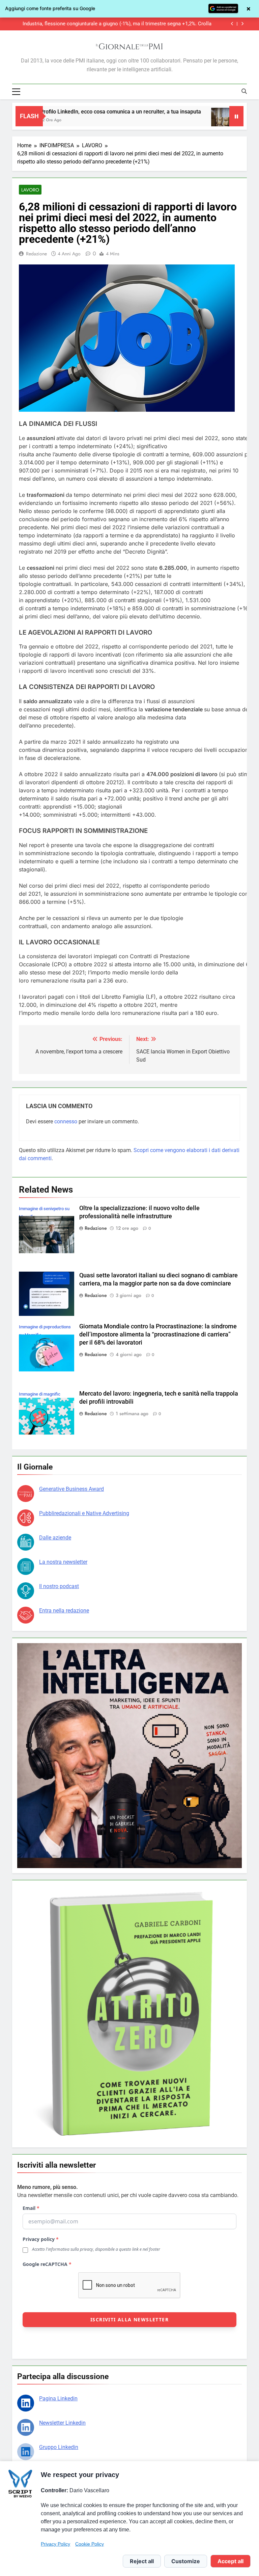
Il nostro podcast (59, 1586)
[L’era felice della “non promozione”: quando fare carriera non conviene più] (127, 120)
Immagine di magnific (40, 1394)
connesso (66, 1121)
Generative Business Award (71, 1489)
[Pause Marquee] (236, 116)
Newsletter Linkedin (62, 2423)
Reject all (142, 2561)
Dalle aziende (55, 1538)
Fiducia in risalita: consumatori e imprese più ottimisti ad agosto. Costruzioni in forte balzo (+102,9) (115, 24)
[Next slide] (242, 24)
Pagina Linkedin (58, 2399)
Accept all (231, 2561)
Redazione (36, 254)
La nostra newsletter (63, 1562)
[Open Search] (244, 91)
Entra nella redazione (64, 1611)
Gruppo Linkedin (59, 2447)
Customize (186, 2561)
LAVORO (30, 190)
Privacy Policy (55, 2544)
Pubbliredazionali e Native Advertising (84, 1513)
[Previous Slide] (232, 24)
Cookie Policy (90, 2544)
